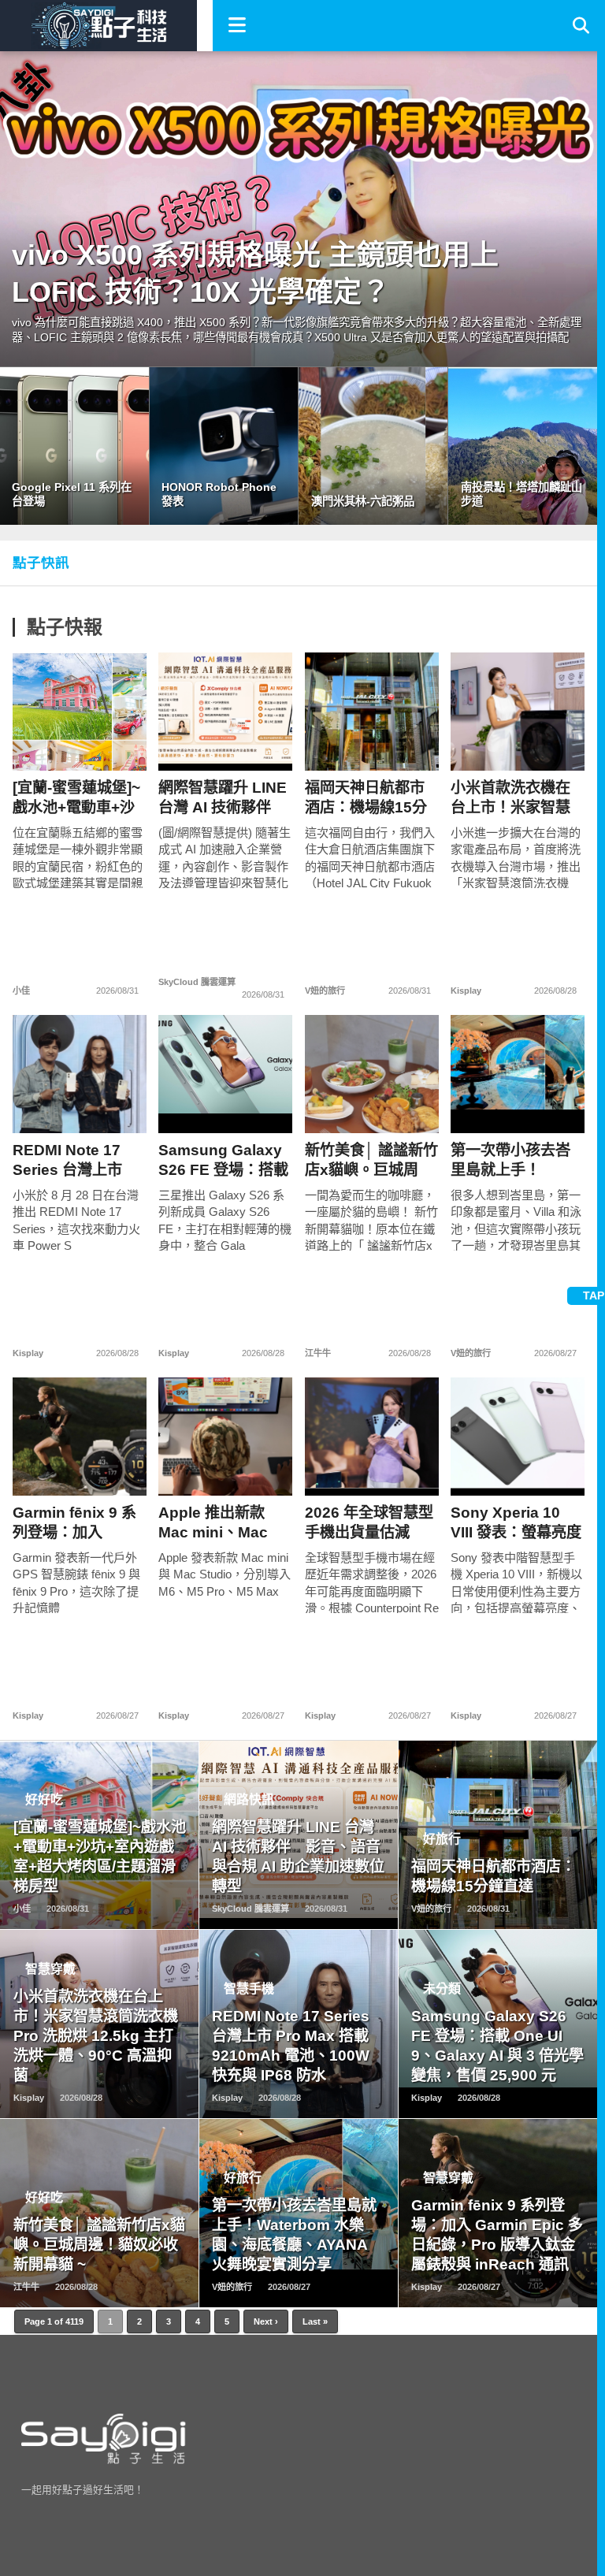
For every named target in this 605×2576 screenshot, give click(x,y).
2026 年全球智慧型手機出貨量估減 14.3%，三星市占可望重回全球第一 (371, 1523)
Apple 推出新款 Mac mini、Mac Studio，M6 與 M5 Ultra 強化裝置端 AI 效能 (224, 1523)
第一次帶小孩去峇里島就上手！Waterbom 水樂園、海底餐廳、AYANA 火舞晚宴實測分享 (515, 1160)
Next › (266, 2321)
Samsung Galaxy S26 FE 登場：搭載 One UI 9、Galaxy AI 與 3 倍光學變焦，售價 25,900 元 (223, 1160)
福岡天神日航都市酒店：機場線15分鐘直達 (366, 798)
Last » (315, 2321)
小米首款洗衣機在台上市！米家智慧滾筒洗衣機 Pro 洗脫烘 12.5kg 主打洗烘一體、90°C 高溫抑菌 (516, 798)
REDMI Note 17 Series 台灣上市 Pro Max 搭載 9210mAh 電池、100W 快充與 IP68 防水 (75, 1160)
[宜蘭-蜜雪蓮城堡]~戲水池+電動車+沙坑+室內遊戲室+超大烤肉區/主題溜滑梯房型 (76, 798)
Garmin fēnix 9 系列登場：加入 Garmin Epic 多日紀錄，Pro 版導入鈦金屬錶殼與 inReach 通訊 (80, 1523)
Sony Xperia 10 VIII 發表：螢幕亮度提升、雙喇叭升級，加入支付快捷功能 (516, 1523)
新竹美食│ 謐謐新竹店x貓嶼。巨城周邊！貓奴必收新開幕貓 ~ (371, 1160)
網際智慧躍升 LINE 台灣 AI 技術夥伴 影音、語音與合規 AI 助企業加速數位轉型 (223, 798)
